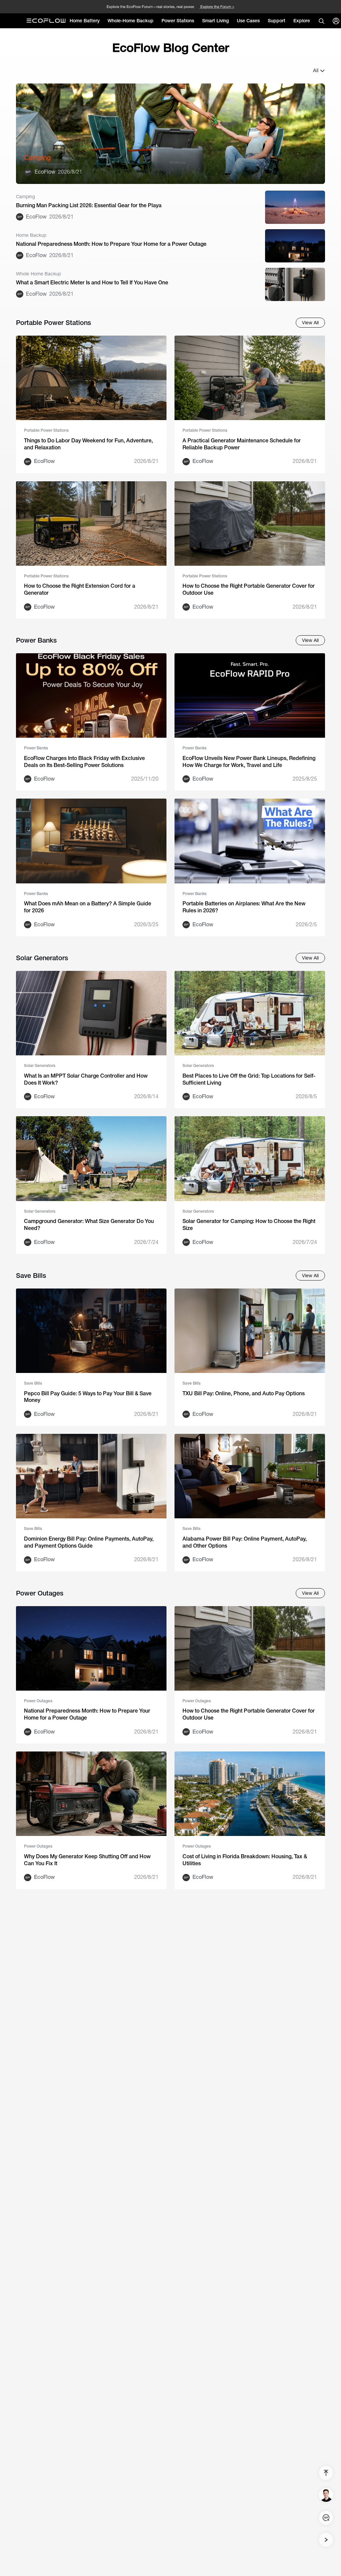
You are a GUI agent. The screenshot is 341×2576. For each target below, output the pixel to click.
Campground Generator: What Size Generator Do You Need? (89, 1225)
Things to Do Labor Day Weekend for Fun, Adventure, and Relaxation (88, 444)
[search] (321, 21)
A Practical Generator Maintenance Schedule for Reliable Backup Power (242, 444)
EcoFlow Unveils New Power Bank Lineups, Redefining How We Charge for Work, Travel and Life (249, 762)
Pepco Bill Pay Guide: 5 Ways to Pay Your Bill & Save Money (88, 1397)
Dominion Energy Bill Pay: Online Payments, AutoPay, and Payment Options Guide (89, 1542)
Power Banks (36, 748)
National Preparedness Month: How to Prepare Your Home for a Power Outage (111, 244)
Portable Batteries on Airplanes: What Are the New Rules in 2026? (244, 907)
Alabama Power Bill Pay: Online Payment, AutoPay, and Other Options (245, 1542)
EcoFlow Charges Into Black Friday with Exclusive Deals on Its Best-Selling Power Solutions (84, 762)
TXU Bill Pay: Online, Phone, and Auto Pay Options (244, 1393)
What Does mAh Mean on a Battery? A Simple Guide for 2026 (88, 907)
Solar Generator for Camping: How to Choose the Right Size (249, 1225)
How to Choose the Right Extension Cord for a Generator (80, 589)
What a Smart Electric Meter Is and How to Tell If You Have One (92, 283)
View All (310, 323)
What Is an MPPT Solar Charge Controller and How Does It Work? (86, 1079)
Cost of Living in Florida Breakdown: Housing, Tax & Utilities (245, 1860)
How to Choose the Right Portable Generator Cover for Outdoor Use (249, 589)
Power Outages (38, 1701)
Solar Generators (40, 1066)
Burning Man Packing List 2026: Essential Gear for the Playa (89, 205)
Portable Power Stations (46, 430)
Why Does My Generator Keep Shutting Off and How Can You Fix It (87, 1860)
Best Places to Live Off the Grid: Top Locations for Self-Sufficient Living (249, 1079)
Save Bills (33, 1383)
